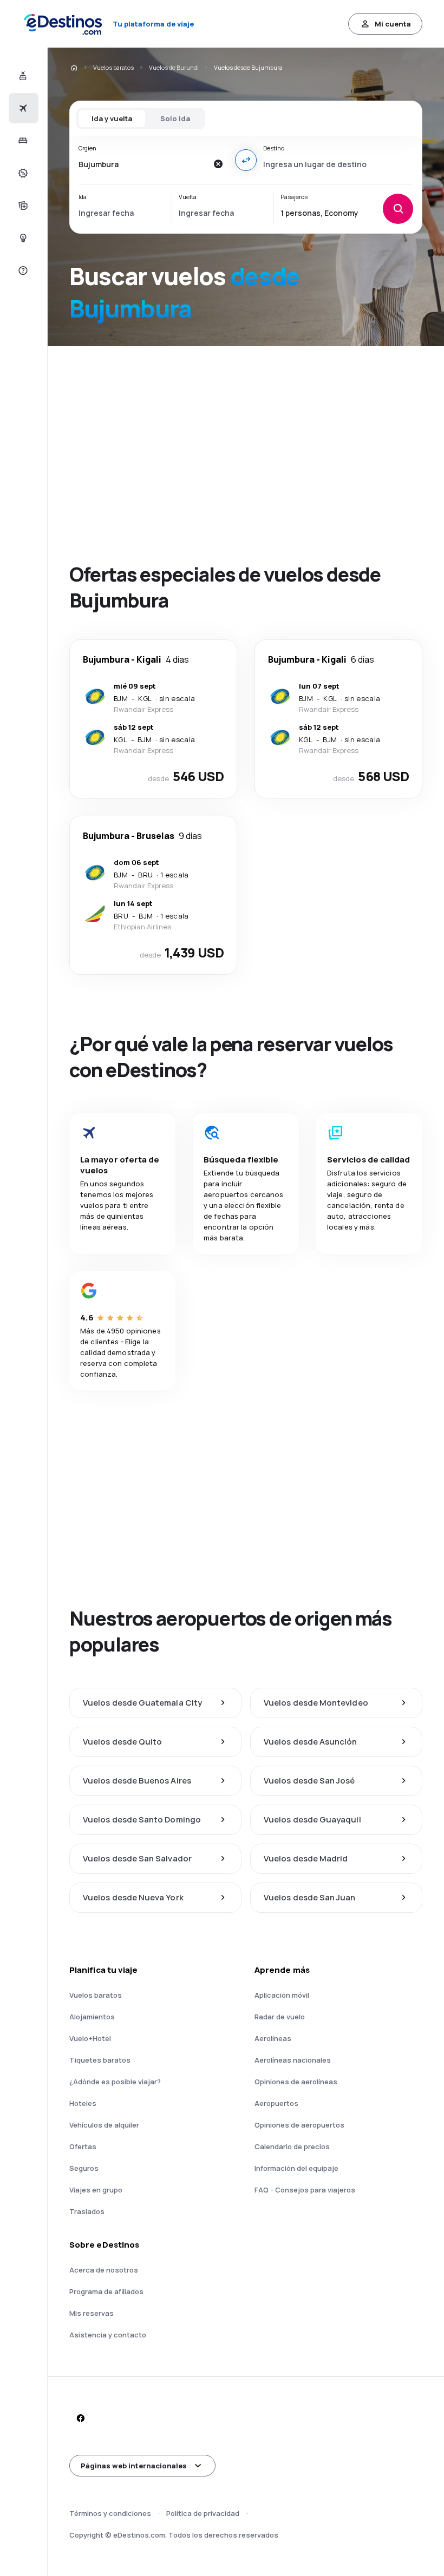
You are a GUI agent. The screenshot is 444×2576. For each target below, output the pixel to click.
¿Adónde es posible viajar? (115, 2082)
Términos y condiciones (110, 2513)
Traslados (87, 2211)
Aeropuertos (276, 2103)
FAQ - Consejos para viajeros (305, 2190)
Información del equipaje (296, 2168)
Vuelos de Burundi (174, 67)
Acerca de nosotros (104, 2270)
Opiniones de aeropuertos (299, 2125)
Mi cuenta (393, 24)
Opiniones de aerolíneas (296, 2082)
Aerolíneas (273, 2038)
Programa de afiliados (106, 2291)
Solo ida (175, 118)
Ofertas (83, 2146)
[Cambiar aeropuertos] (246, 160)
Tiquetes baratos (100, 2060)
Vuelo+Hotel (90, 2038)
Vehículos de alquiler (104, 2125)
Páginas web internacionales (134, 2466)
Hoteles (83, 2103)
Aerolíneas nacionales (293, 2060)
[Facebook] (80, 2418)
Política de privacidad (203, 2513)
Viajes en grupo (96, 2190)
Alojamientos (92, 2017)
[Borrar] (218, 164)
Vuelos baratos (113, 67)
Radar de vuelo (280, 2017)
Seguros (84, 2168)
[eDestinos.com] (74, 68)
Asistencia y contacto (108, 2335)
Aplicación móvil (282, 1995)
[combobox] (143, 164)
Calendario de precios (292, 2146)
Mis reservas (92, 2313)
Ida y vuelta (112, 118)
